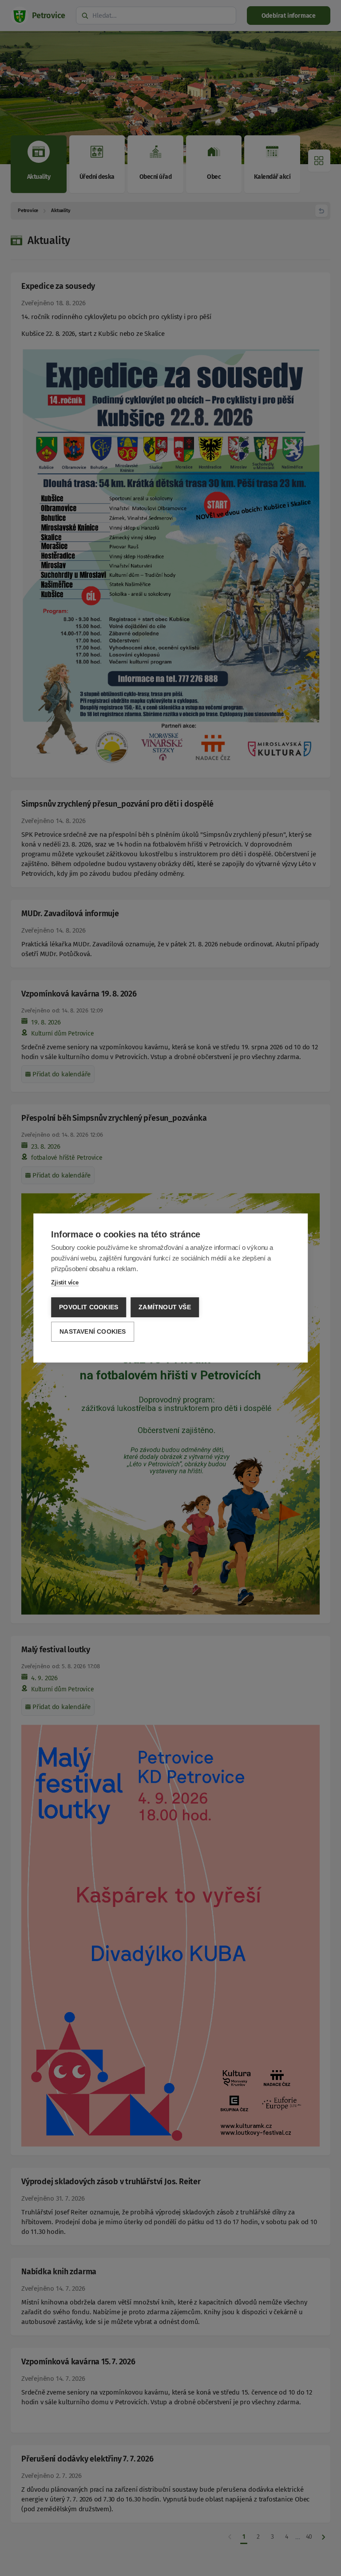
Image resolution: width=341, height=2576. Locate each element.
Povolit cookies (89, 1307)
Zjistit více (65, 1282)
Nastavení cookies (93, 1332)
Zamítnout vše (165, 1307)
